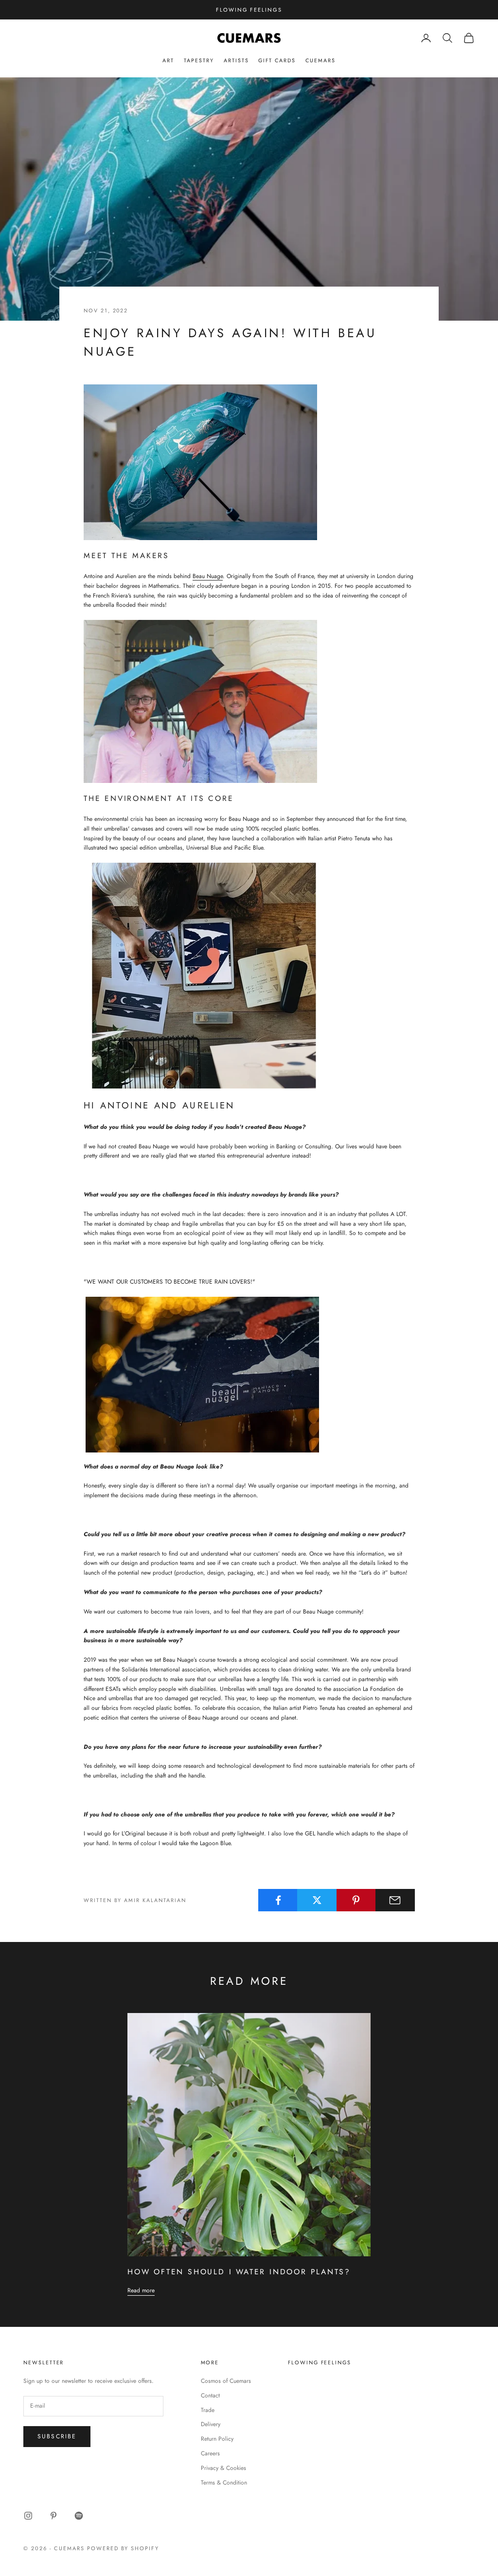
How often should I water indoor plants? (239, 2272)
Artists (236, 60)
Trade (208, 2410)
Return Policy (217, 2439)
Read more (141, 2290)
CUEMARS (320, 60)
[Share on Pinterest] (356, 1900)
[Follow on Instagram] (28, 2516)
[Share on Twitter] (317, 1900)
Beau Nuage (208, 576)
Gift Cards (277, 60)
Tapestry (199, 60)
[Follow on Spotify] (79, 2516)
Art (168, 60)
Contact (210, 2395)
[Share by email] (395, 1900)
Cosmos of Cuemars (226, 2381)
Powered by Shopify (123, 2548)
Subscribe (57, 2436)
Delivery (211, 2424)
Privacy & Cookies (223, 2468)
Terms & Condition (224, 2483)
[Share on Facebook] (278, 1900)
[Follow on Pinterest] (53, 2516)
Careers (210, 2453)
